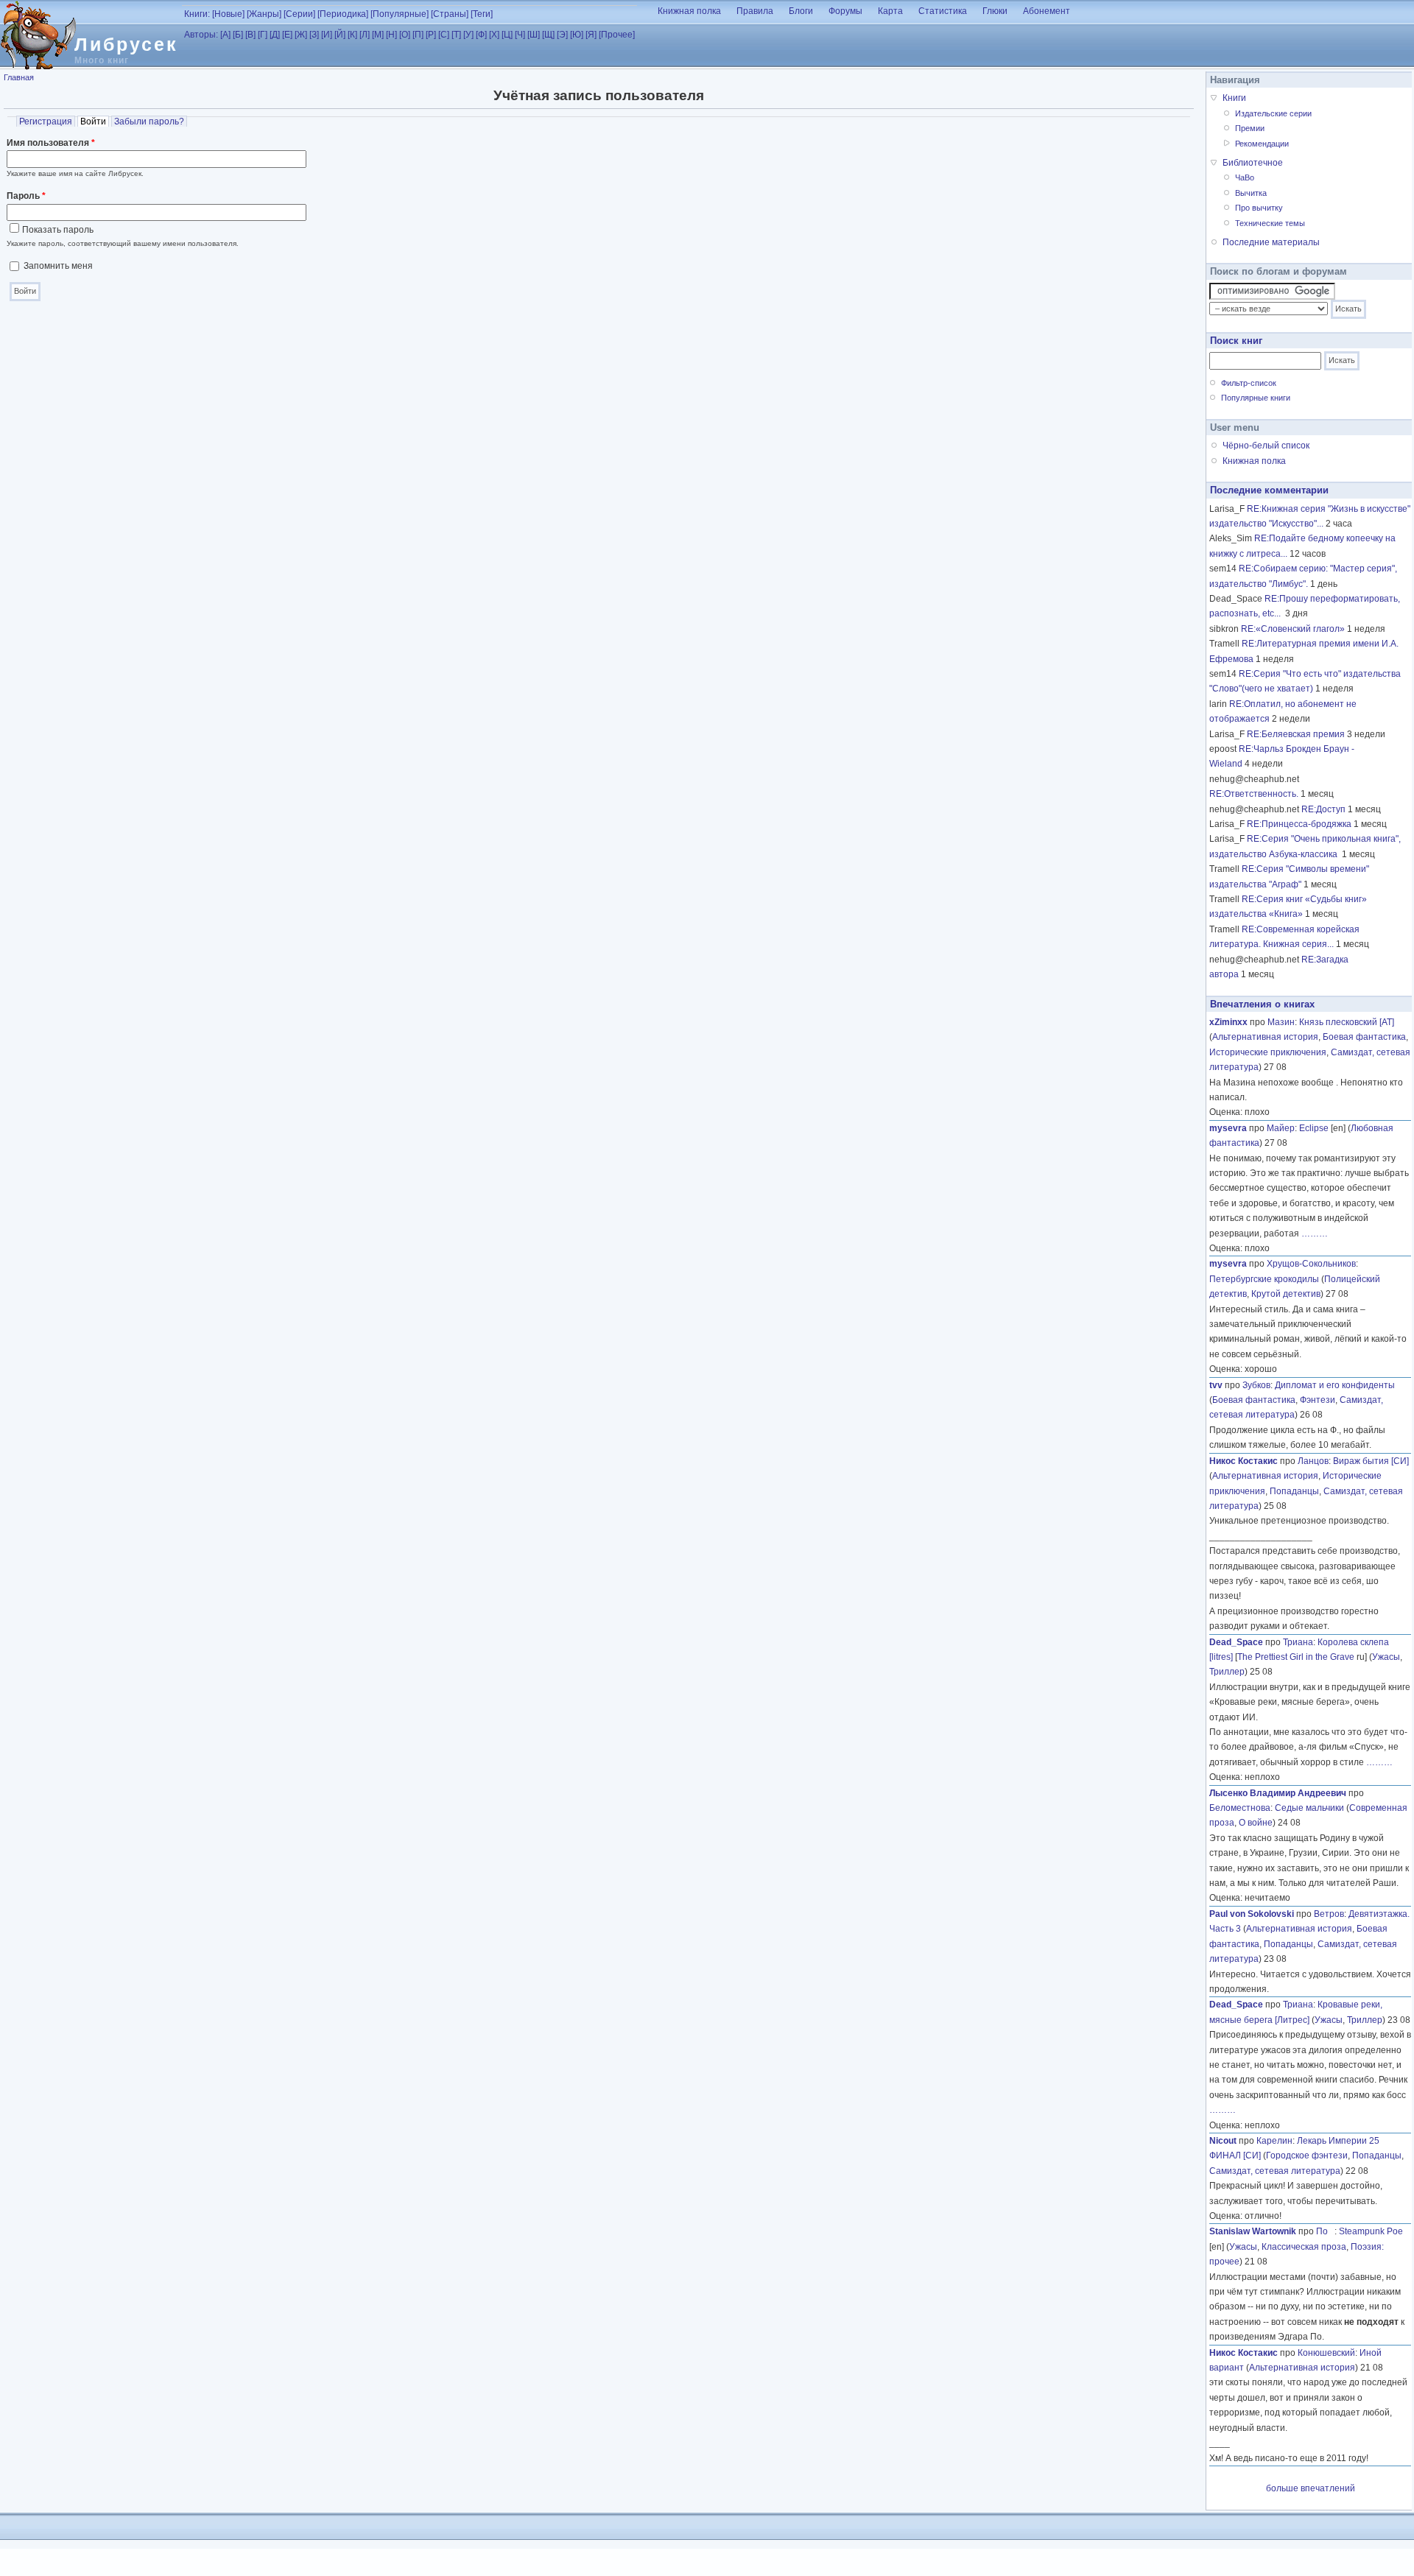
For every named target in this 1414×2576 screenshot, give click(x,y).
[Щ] (548, 35)
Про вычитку (1259, 208)
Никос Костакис (1244, 1461)
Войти (95, 122)
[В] (250, 35)
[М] (378, 35)
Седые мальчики (1309, 1808)
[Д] (275, 35)
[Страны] (450, 14)
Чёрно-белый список (1266, 446)
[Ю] (577, 35)
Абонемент (1047, 11)
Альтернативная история (1265, 1037)
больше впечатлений (1311, 2488)
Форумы (845, 11)
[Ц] (507, 35)
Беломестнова (1240, 1808)
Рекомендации (1262, 144)
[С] (444, 35)
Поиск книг (1236, 341)
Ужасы (1386, 1657)
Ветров (1329, 1914)
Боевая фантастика (1364, 1037)
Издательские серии (1273, 113)
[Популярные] (400, 14)
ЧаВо (1245, 177)
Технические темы (1270, 223)
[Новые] (228, 14)
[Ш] (534, 35)
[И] (327, 35)
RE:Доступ (1323, 809)
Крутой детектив (1286, 1294)
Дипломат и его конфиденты (1335, 1385)
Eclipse (1314, 1128)
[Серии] (299, 14)
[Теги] (482, 14)
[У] (468, 35)
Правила (755, 11)
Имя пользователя (51, 143)
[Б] (238, 35)
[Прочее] (617, 35)
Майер (1281, 1128)
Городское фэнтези (1307, 2156)
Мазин (1281, 1022)
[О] (405, 35)
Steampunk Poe (1371, 2231)
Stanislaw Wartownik (1253, 2231)
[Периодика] (343, 14)
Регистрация (46, 122)
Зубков (1256, 1385)
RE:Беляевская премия (1296, 734)
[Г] (263, 35)
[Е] (287, 35)
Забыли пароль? (149, 122)
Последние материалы (1271, 242)
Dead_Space (1236, 1642)
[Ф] (481, 35)
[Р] (431, 35)
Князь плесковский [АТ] (1347, 1022)
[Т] (456, 35)
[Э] (562, 35)
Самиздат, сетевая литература (1275, 2171)
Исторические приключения (1268, 1052)
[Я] (591, 35)
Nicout (1223, 2141)
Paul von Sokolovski (1252, 1914)
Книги (1234, 98)
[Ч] (520, 35)
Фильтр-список (1249, 383)
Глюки (995, 11)
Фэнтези (1318, 1400)
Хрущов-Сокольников (1311, 1264)
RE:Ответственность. (1254, 794)
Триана (1298, 1642)
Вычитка (1251, 193)
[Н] (391, 35)
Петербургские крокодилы (1264, 1279)
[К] (352, 35)
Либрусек (126, 44)
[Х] (494, 35)
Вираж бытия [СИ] (1371, 1461)
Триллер (1227, 1672)
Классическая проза (1304, 2247)
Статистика (943, 11)
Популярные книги (1256, 398)
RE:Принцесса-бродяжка (1299, 824)
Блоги (801, 11)
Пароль (26, 196)
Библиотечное (1253, 163)
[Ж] (301, 35)
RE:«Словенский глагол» (1293, 629)
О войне (1256, 1823)
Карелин (1274, 2141)
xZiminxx (1228, 1022)
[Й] (340, 35)
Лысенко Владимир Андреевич (1278, 1793)
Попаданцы (1294, 1491)
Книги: (197, 14)
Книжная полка (689, 11)
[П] (418, 35)
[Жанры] (264, 14)
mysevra (1228, 1128)
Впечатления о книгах (1262, 1004)
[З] (314, 35)
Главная (19, 77)
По (1325, 2231)
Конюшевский (1326, 2353)
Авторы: (201, 35)
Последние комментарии (1269, 490)
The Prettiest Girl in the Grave (1296, 1657)
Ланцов (1313, 1461)
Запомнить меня (58, 266)
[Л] (365, 35)
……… (1315, 1234)
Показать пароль (58, 230)
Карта (890, 11)
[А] (225, 35)
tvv (1216, 1385)
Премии (1250, 128)
